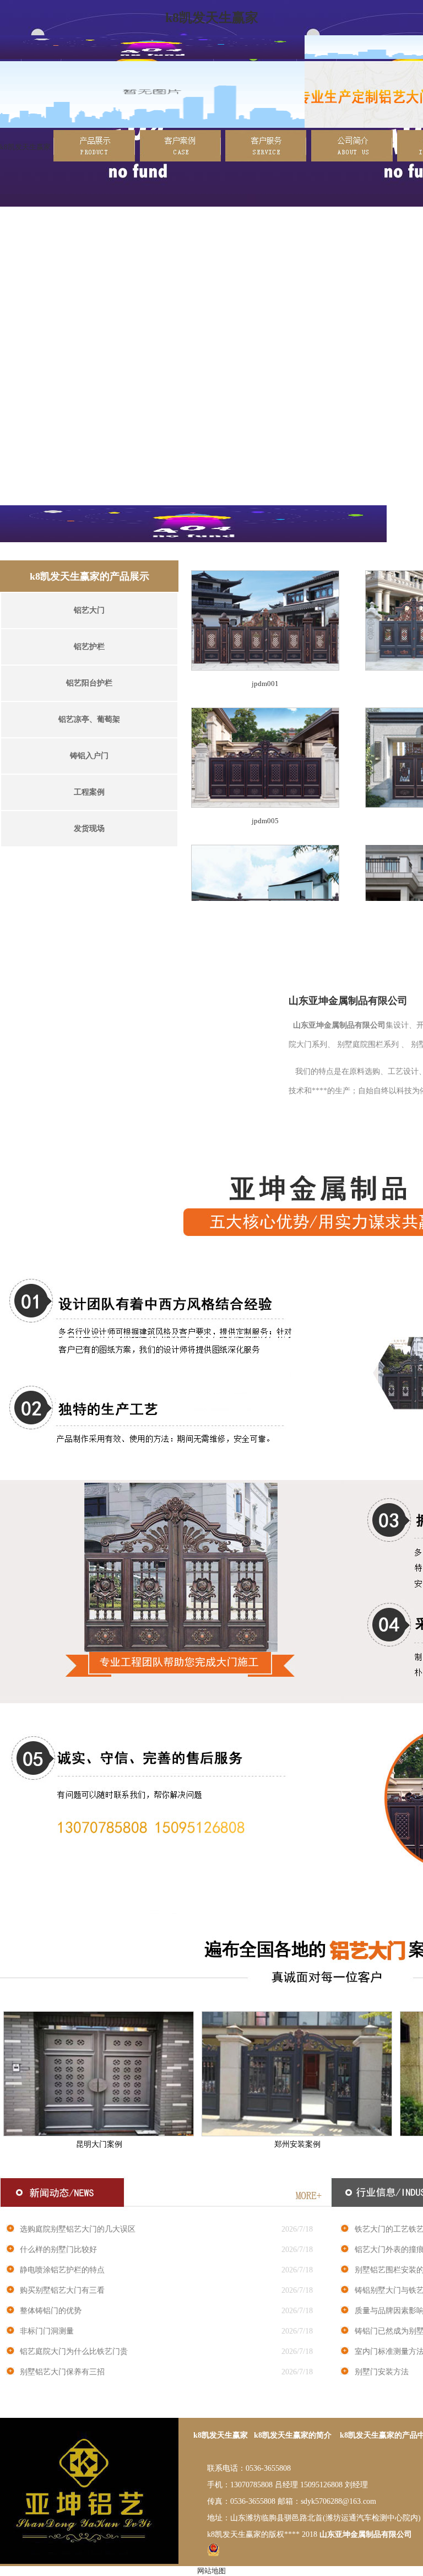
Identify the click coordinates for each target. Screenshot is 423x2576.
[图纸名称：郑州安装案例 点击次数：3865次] (297, 2134)
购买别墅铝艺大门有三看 (62, 2290)
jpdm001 (265, 684)
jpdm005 (265, 821)
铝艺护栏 (89, 647)
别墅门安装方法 (382, 2372)
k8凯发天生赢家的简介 (293, 2435)
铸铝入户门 (89, 756)
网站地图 (211, 2571)
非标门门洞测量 (47, 2331)
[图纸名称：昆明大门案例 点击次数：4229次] (99, 2134)
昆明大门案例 (99, 2144)
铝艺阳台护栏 (89, 683)
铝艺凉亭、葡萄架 (89, 719)
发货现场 (89, 828)
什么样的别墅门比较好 (58, 2250)
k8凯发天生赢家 (25, 147)
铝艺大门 (89, 610)
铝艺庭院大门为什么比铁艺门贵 (74, 2351)
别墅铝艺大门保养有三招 (62, 2372)
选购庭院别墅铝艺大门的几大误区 (78, 2229)
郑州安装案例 (297, 2144)
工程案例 (89, 792)
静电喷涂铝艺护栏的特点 (62, 2270)
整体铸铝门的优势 (51, 2311)
